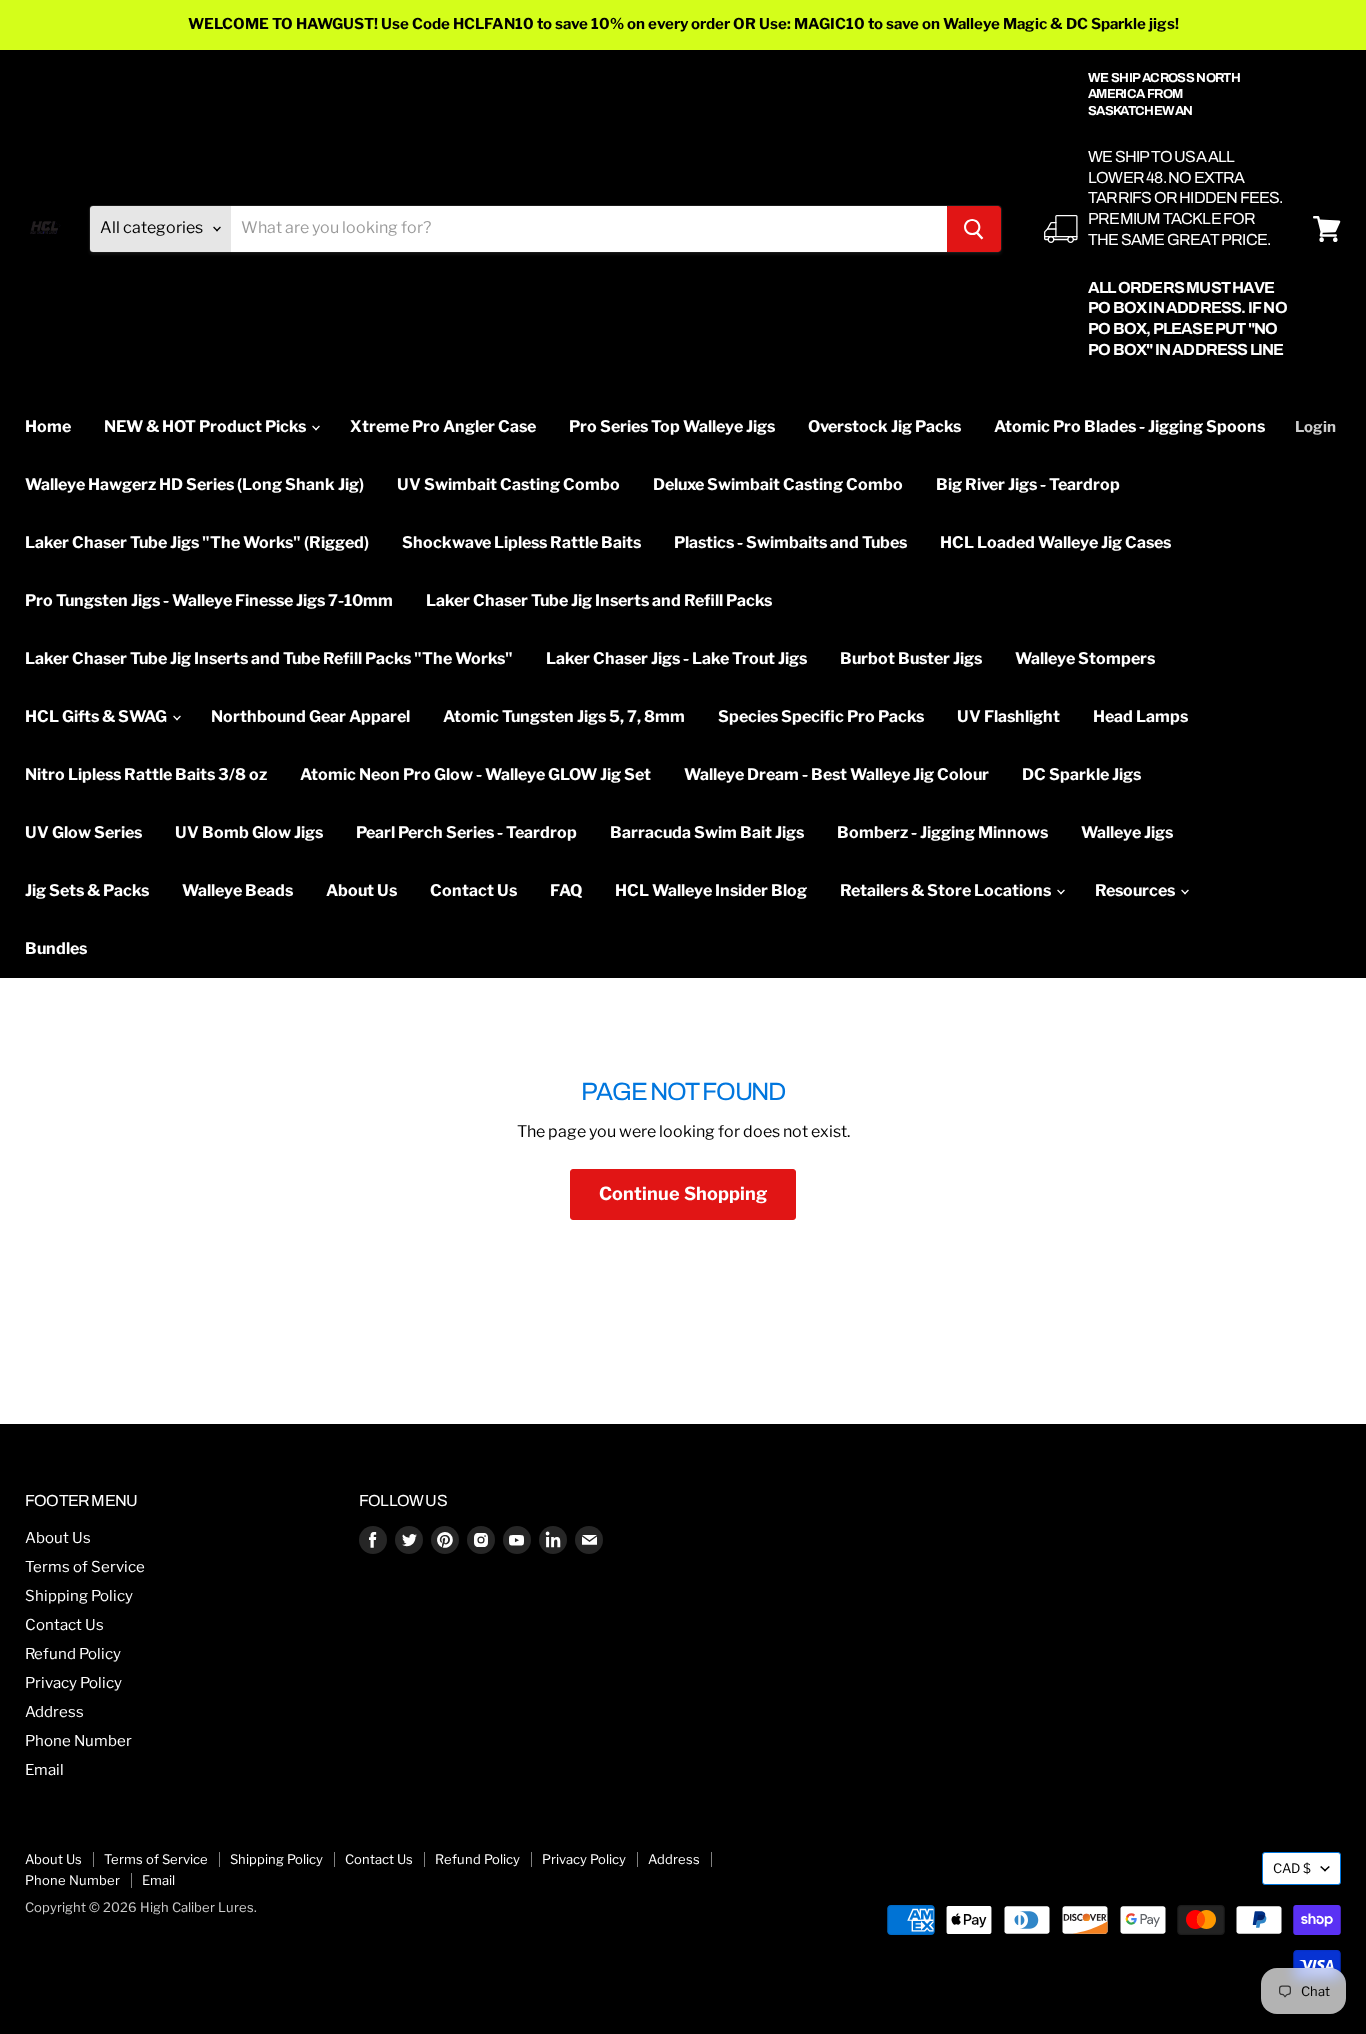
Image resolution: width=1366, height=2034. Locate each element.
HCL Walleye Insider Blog (711, 890)
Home (48, 426)
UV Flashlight (1008, 716)
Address (54, 1712)
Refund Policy (73, 1654)
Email (44, 1770)
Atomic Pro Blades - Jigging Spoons (1129, 426)
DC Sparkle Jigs (1081, 774)
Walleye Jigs (1127, 832)
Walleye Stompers (1085, 658)
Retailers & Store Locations (947, 890)
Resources (1136, 890)
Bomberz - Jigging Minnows (942, 832)
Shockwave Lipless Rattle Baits (521, 542)
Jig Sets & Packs (87, 890)
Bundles (56, 948)
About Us (361, 890)
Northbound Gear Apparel (310, 716)
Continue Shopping (683, 1193)
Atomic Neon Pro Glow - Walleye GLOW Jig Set (475, 774)
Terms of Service (85, 1567)
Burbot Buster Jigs (911, 658)
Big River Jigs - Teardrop (1028, 484)
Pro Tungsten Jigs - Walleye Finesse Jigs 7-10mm (209, 600)
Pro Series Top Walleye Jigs (672, 426)
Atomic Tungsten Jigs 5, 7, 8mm (564, 716)
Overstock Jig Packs (884, 426)
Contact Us (473, 890)
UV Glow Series (83, 832)
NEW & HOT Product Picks (206, 426)
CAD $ (1292, 1868)
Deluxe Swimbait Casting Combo (778, 484)
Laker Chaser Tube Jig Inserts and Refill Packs (599, 600)
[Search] (974, 229)
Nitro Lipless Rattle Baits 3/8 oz (146, 774)
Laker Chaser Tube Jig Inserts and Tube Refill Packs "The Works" (269, 658)
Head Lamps (1140, 716)
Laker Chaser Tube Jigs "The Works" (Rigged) (197, 542)
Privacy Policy (73, 1683)
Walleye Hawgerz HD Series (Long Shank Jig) (194, 484)
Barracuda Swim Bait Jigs (707, 832)
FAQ (566, 890)
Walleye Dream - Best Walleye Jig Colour (836, 774)
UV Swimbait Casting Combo (508, 484)
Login (1315, 427)
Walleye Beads (237, 890)
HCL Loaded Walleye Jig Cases (1055, 542)
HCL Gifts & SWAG (97, 716)
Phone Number (78, 1741)
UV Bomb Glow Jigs (249, 832)
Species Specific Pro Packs (821, 716)
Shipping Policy (79, 1596)
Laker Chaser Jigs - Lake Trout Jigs (676, 658)
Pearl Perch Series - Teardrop (466, 832)
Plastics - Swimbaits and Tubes (790, 542)
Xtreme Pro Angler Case (443, 426)
